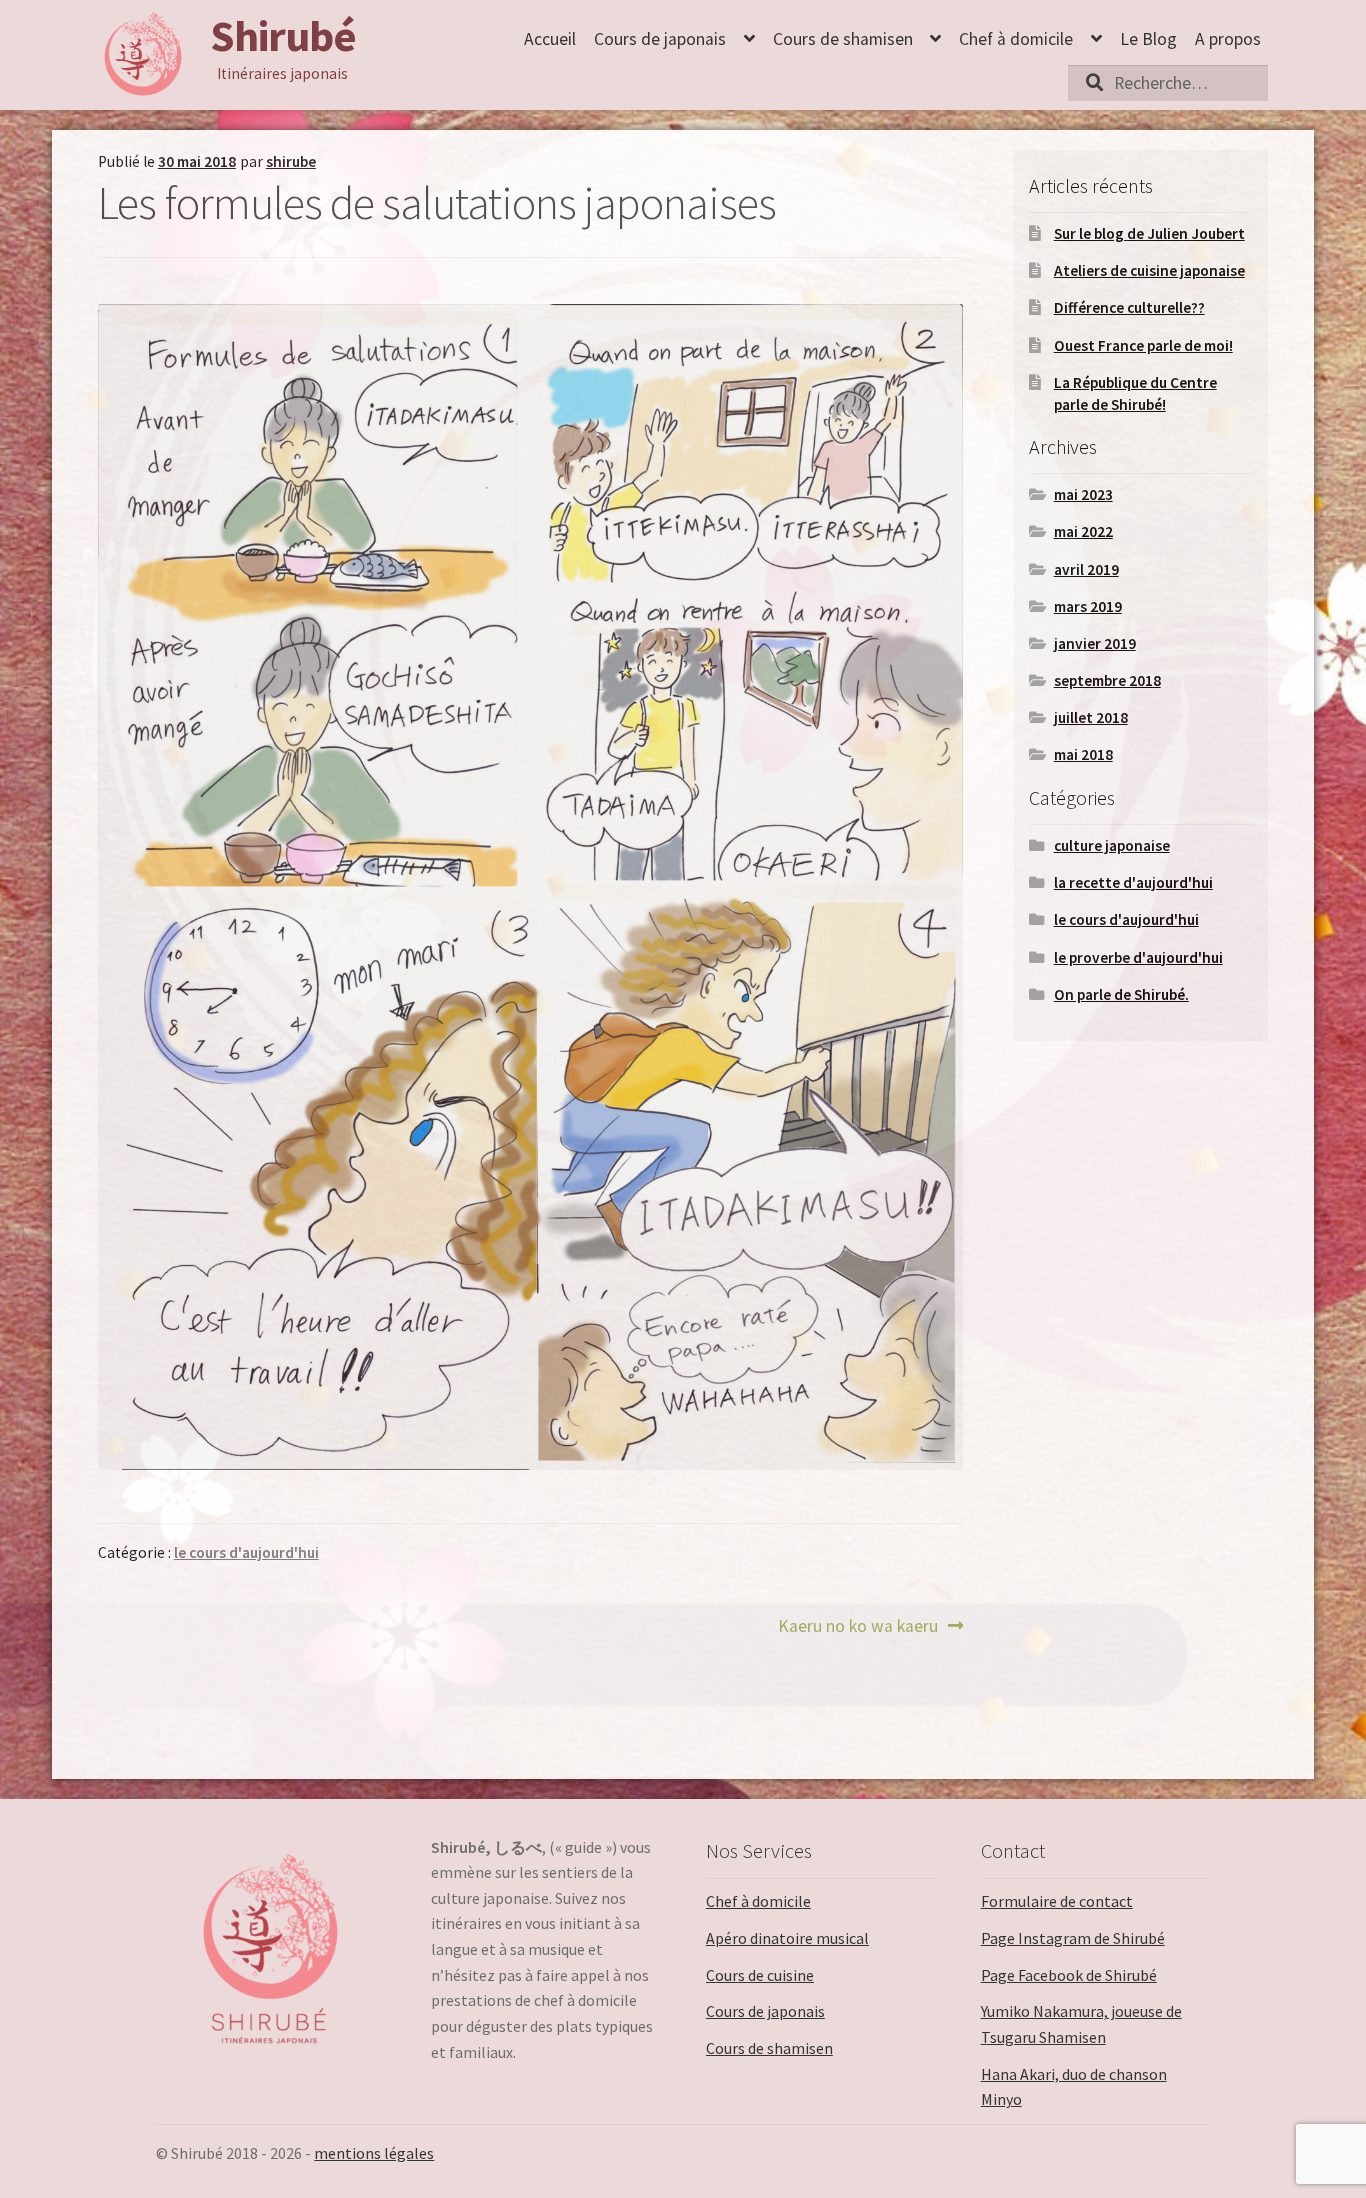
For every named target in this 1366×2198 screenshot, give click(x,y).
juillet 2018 (1091, 717)
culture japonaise (1112, 845)
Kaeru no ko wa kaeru (858, 1627)
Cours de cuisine (760, 1975)
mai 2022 (1083, 531)
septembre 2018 (1107, 680)
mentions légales (374, 2153)
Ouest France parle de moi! (1143, 345)
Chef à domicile (1016, 39)
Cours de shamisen (843, 39)
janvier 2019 (1095, 643)
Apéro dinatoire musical (787, 1938)
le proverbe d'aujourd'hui (1138, 957)
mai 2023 (1083, 494)
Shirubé (283, 35)
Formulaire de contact (1057, 1901)
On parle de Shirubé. (1121, 994)
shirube (291, 161)
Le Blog (1148, 39)
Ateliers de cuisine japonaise (1149, 270)
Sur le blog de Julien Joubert (1149, 233)
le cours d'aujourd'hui (246, 1552)
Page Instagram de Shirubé (1073, 1938)
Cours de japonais (660, 39)
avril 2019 (1086, 569)
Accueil (550, 39)
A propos (1228, 39)
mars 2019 (1088, 606)
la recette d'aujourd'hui (1133, 882)
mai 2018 (1083, 754)
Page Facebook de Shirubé (1069, 1975)
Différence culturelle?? (1129, 307)
